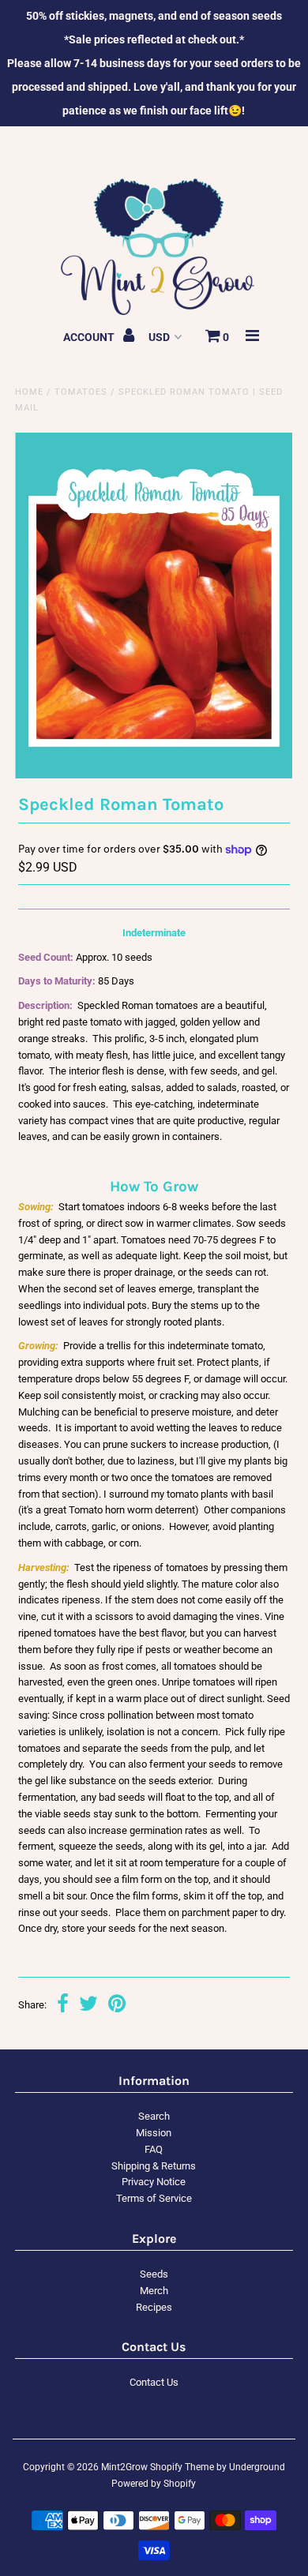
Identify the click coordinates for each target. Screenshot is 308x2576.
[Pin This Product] (117, 2006)
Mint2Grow (124, 2467)
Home (29, 392)
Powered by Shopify (154, 2484)
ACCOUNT (90, 337)
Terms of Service (154, 2198)
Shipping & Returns (154, 2166)
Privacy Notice (154, 2182)
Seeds (154, 2274)
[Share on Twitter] (88, 2006)
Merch (154, 2291)
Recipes (154, 2307)
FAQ (154, 2149)
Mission (154, 2133)
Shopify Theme (182, 2467)
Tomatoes (81, 392)
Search (154, 2116)
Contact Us (154, 2382)
